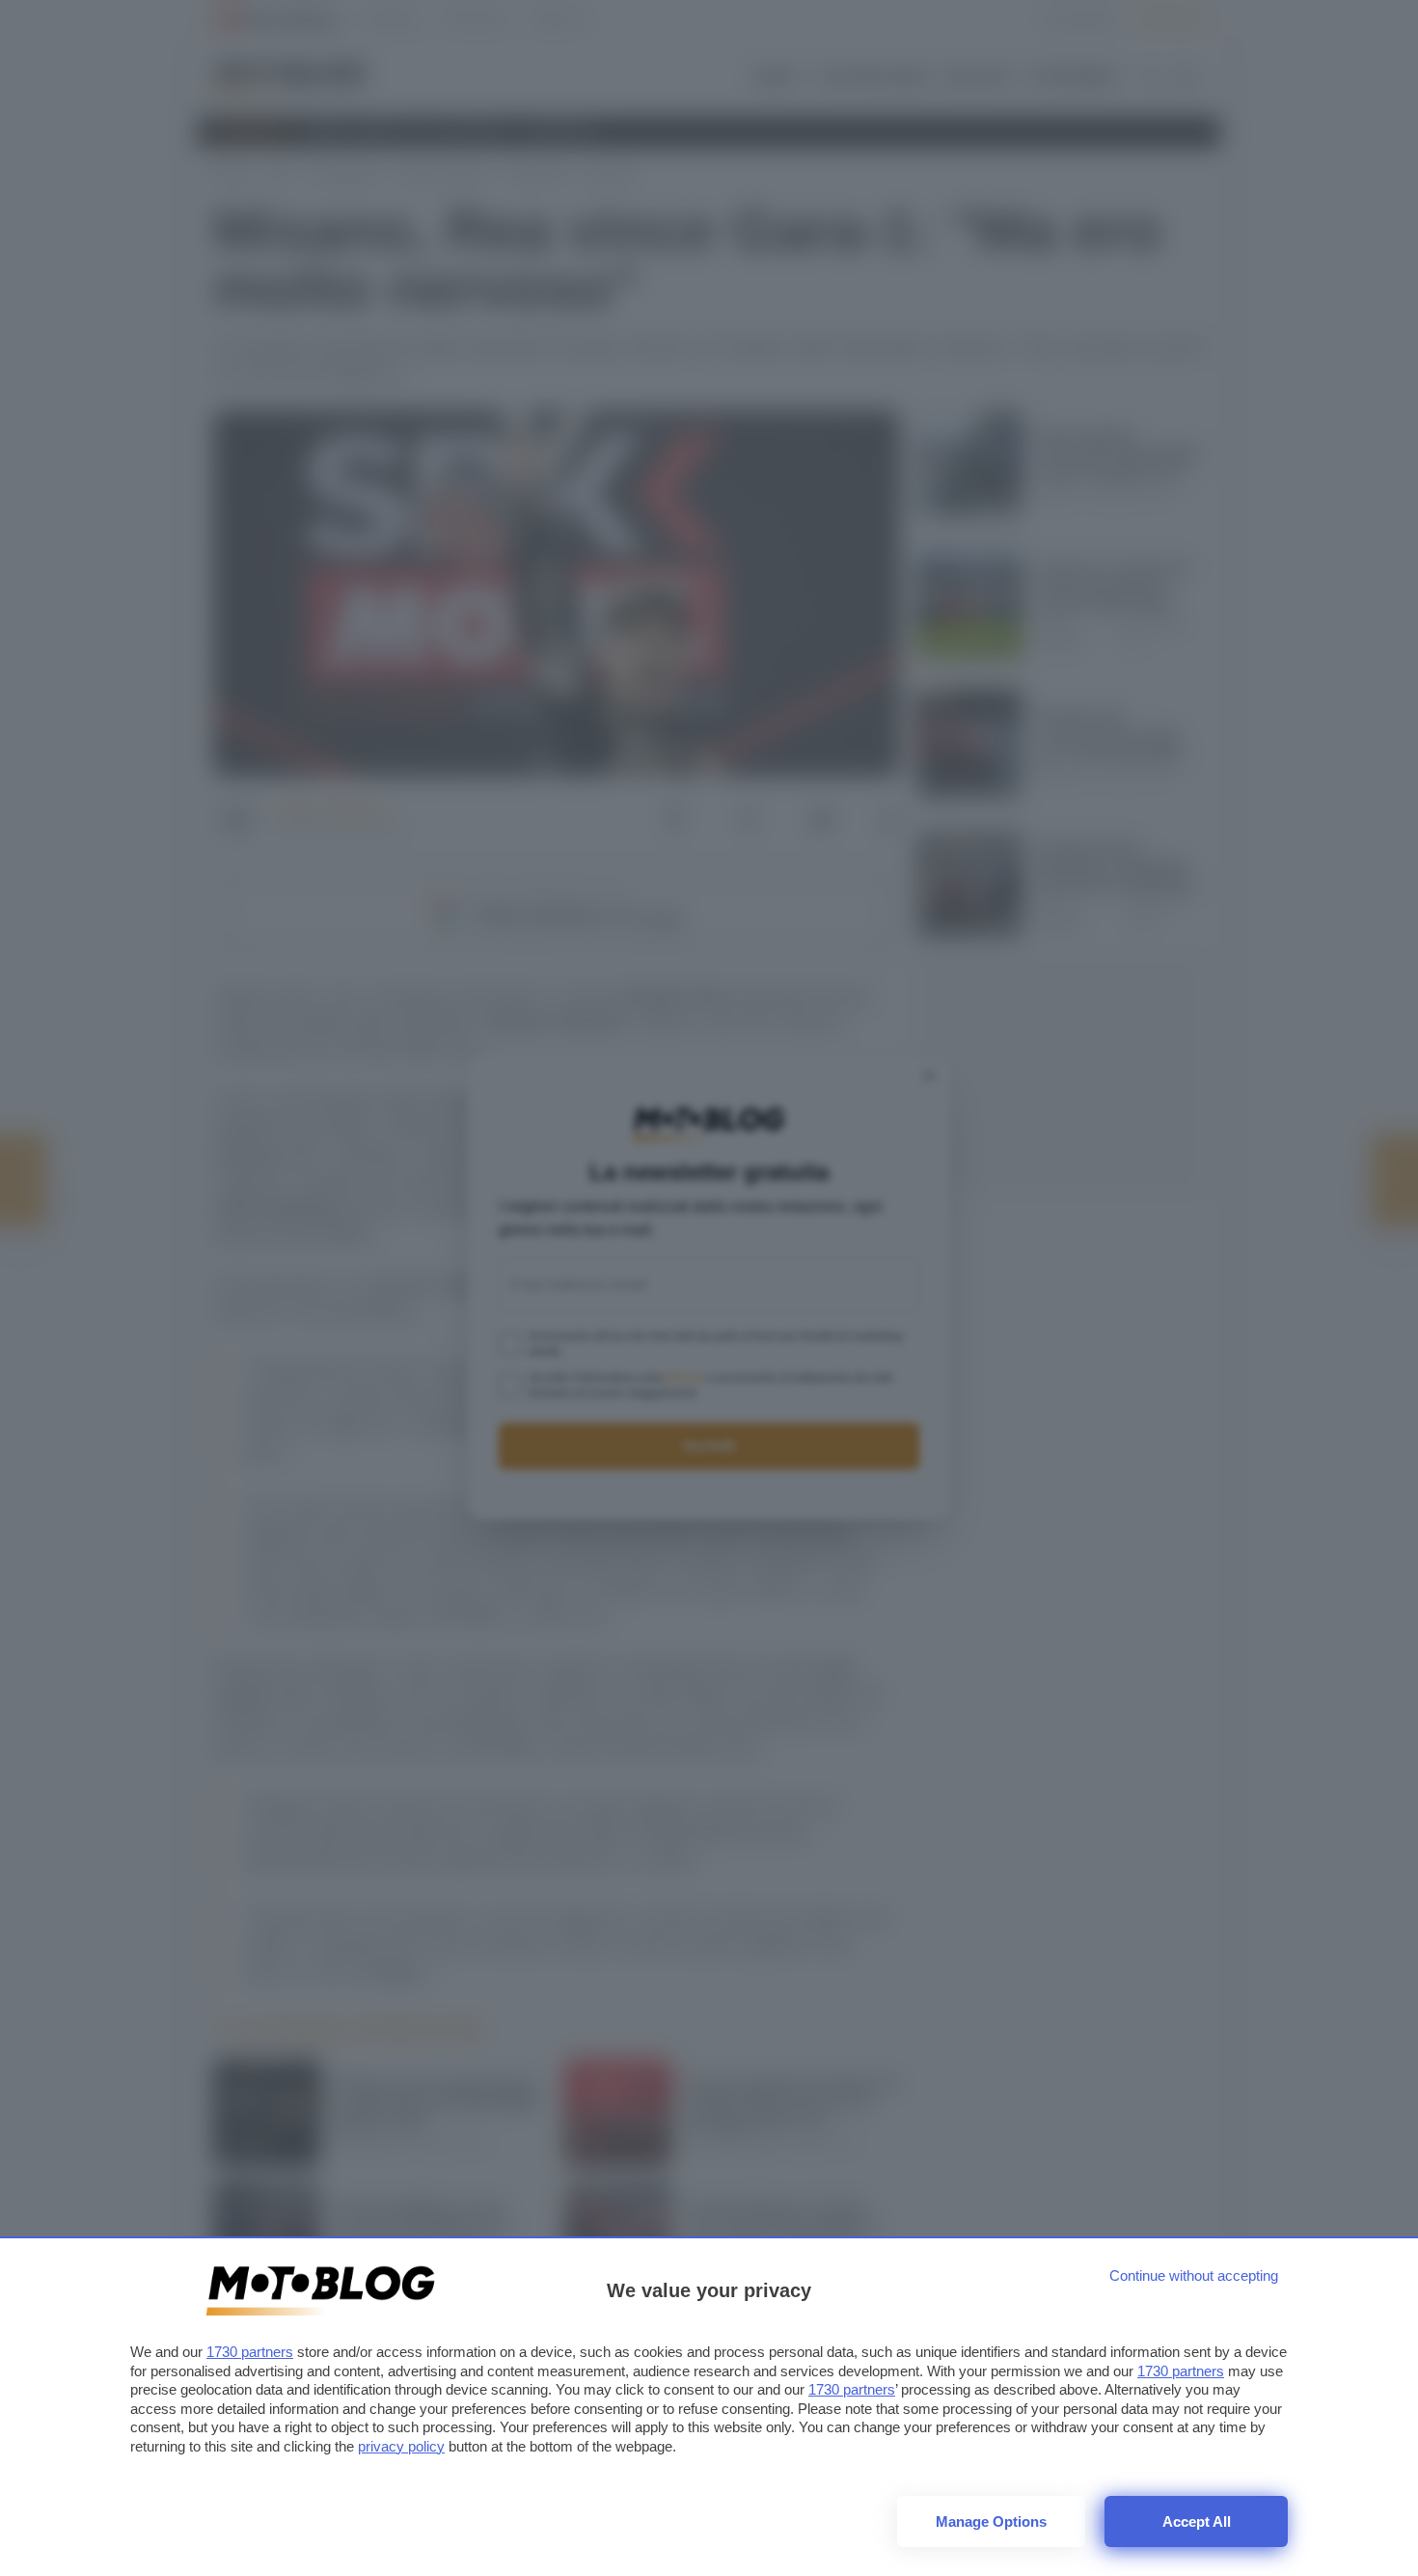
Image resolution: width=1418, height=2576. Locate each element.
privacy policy (401, 2446)
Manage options (991, 2521)
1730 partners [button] (250, 2352)
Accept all (1197, 2521)
